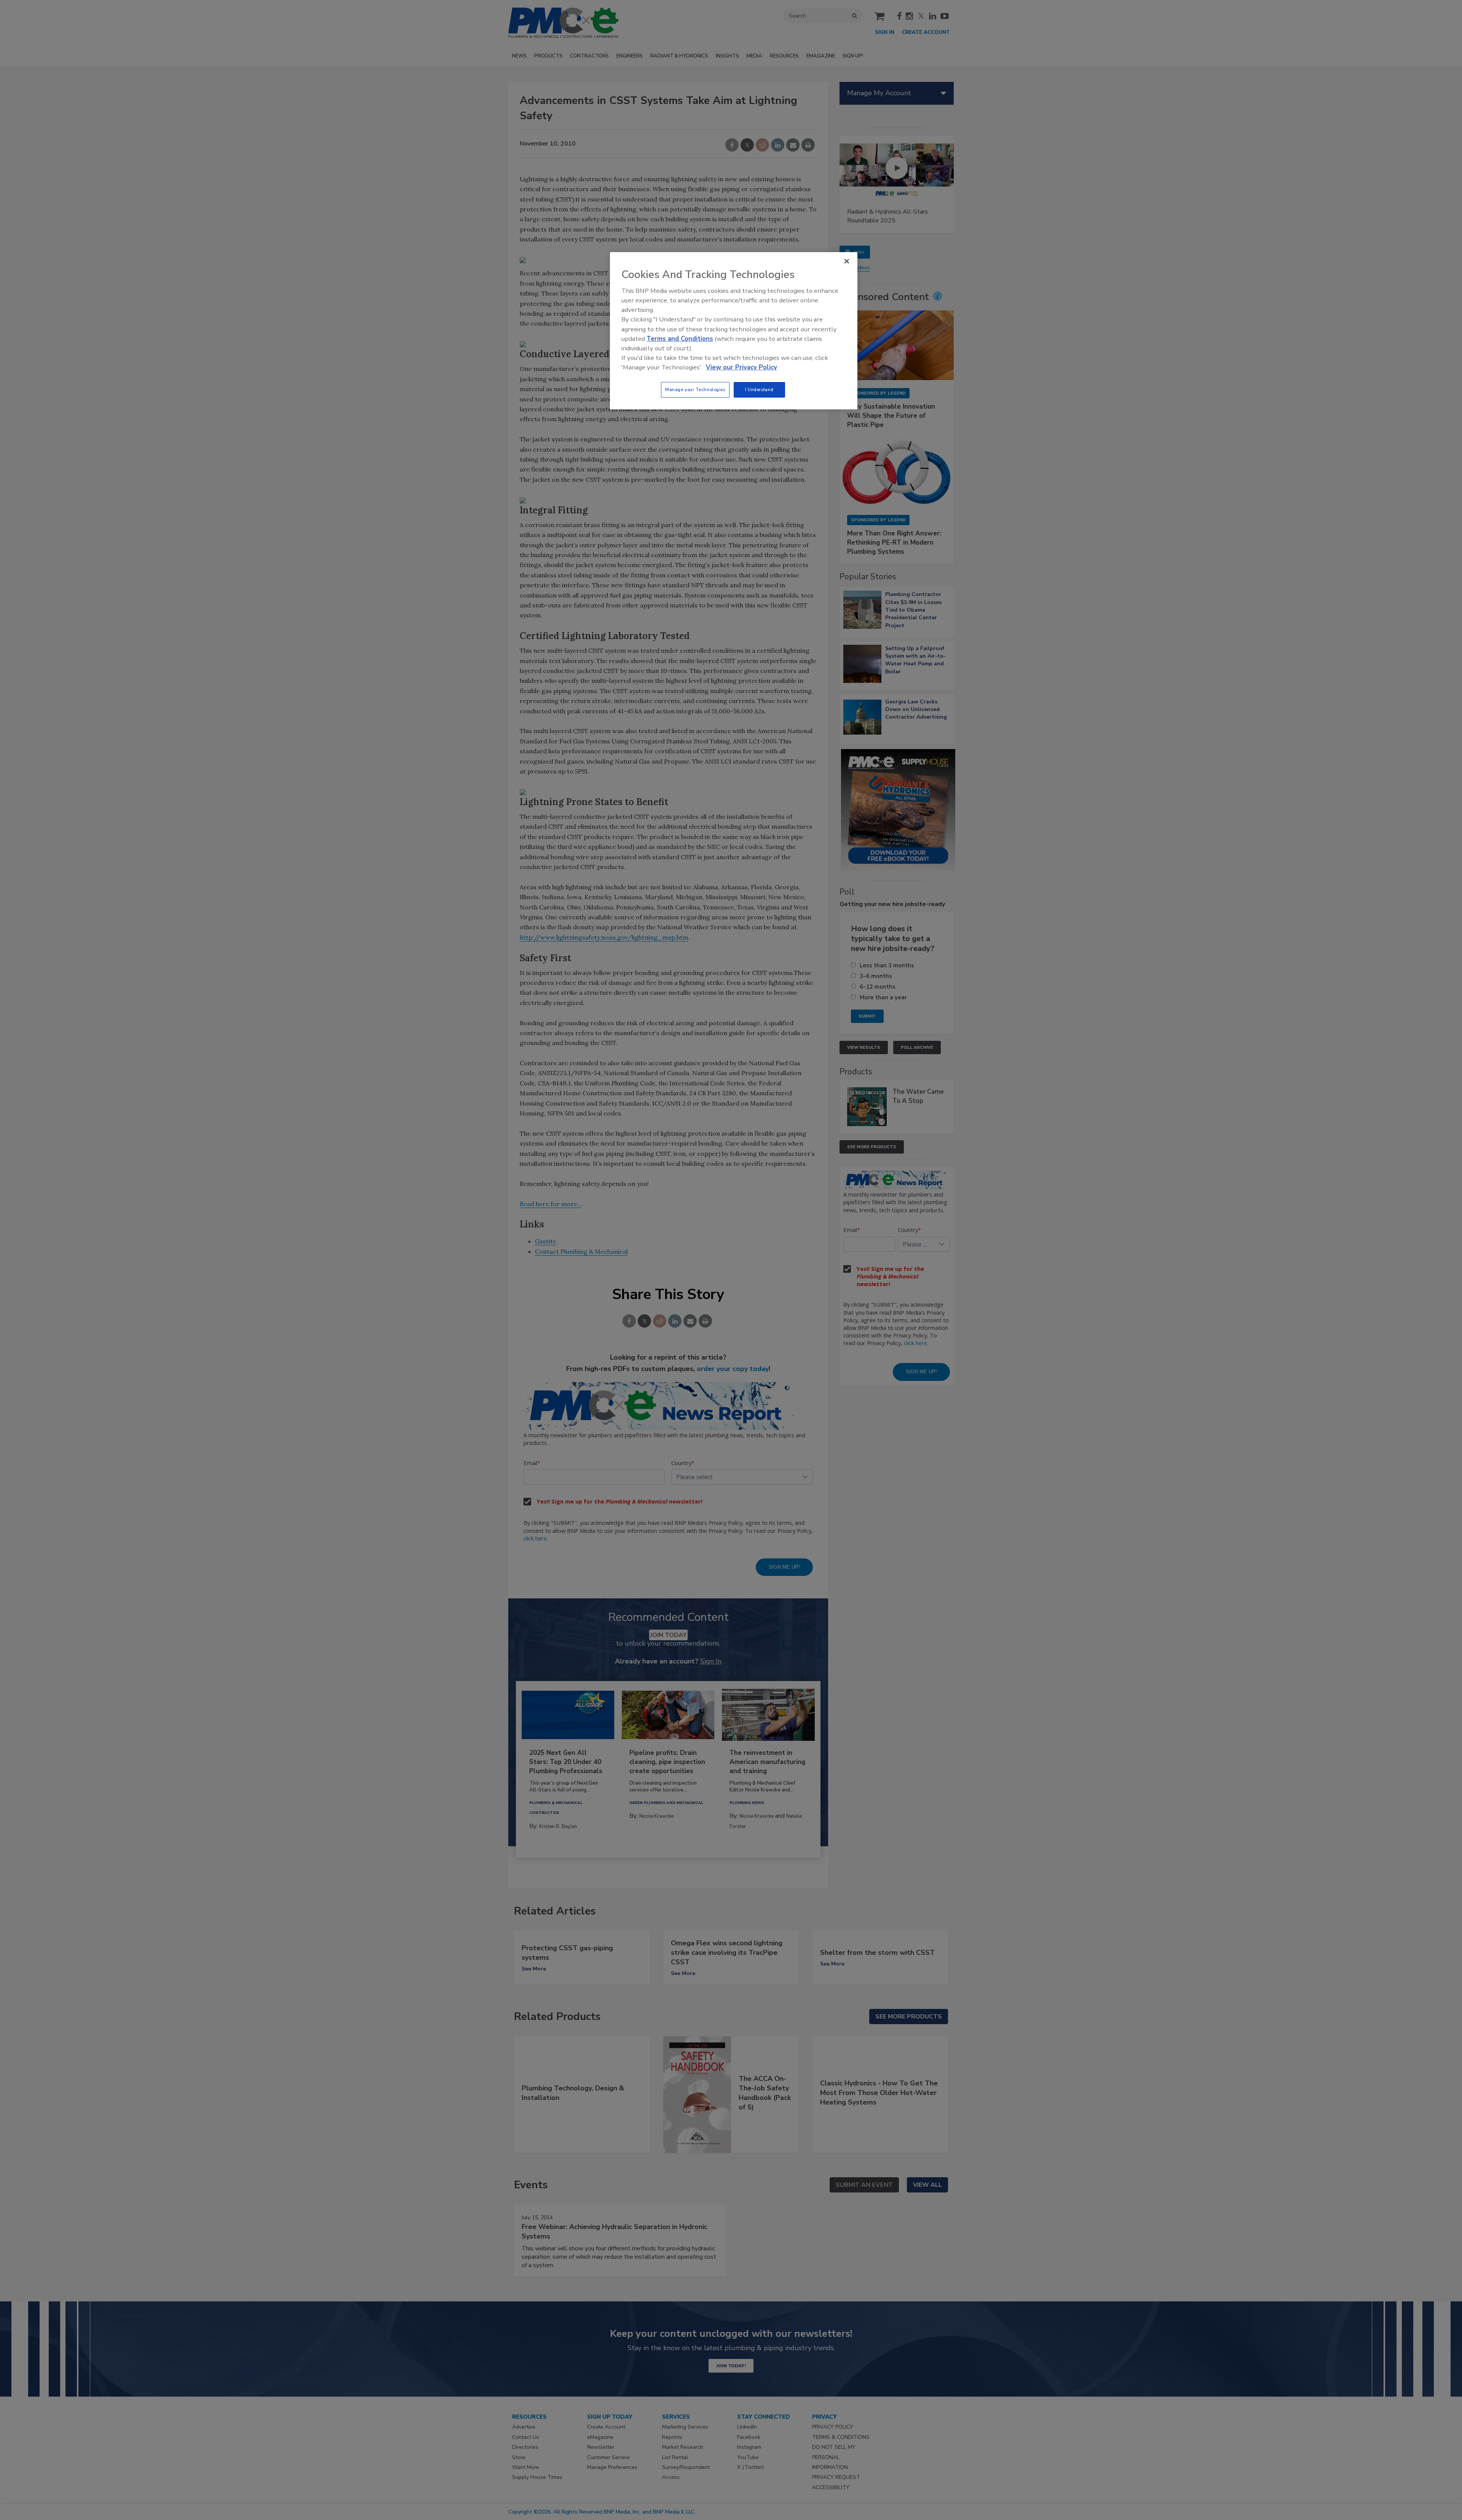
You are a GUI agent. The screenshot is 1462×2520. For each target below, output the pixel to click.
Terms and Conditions (680, 339)
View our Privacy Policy (741, 367)
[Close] (847, 261)
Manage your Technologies (695, 390)
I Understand (759, 390)
